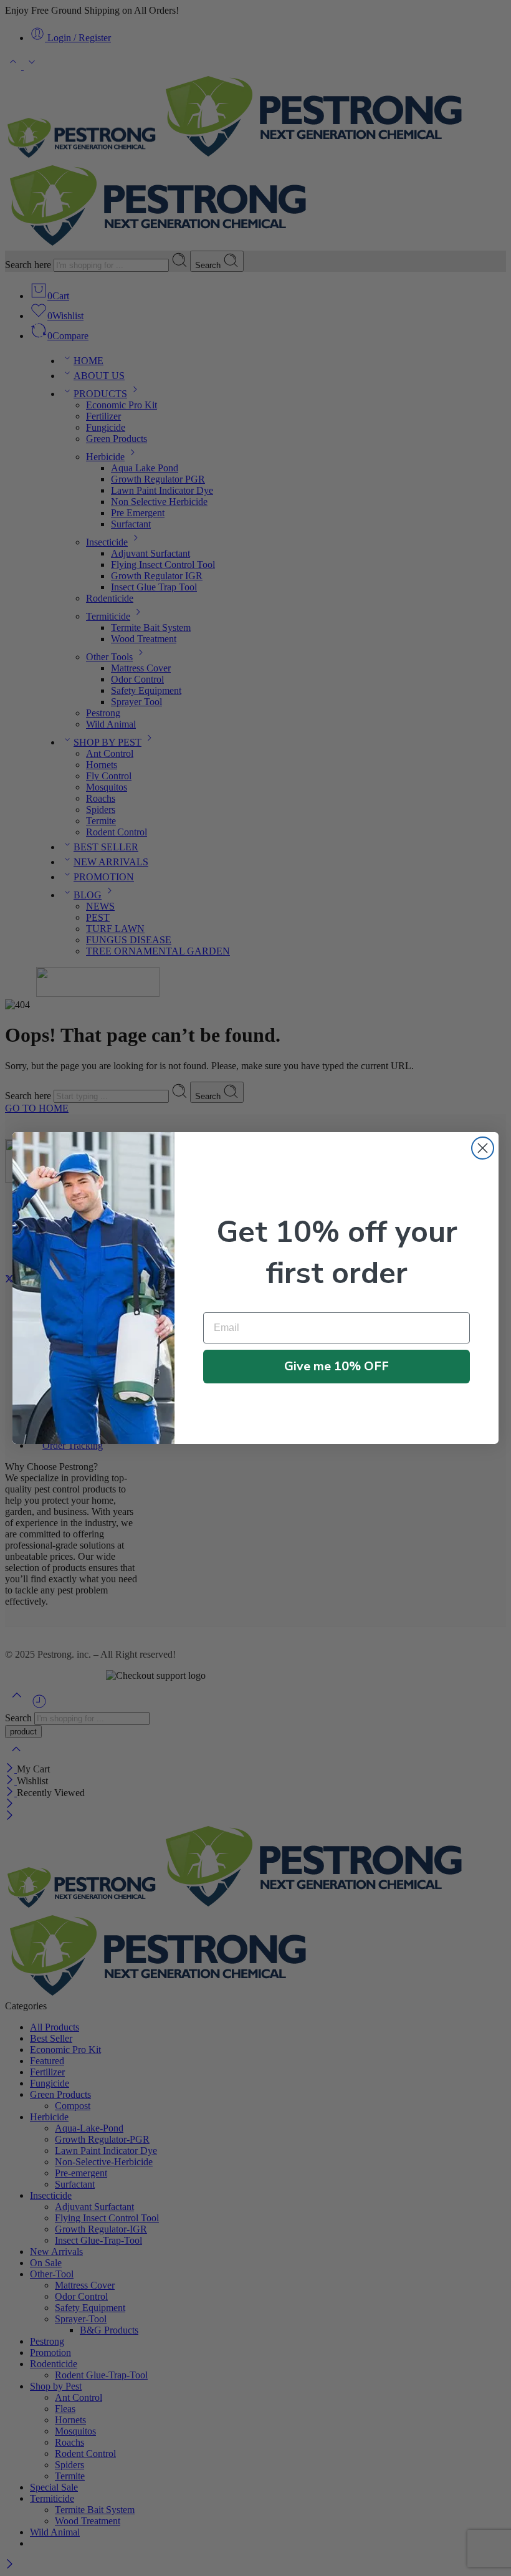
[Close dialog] (483, 1148)
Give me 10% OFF (337, 1366)
